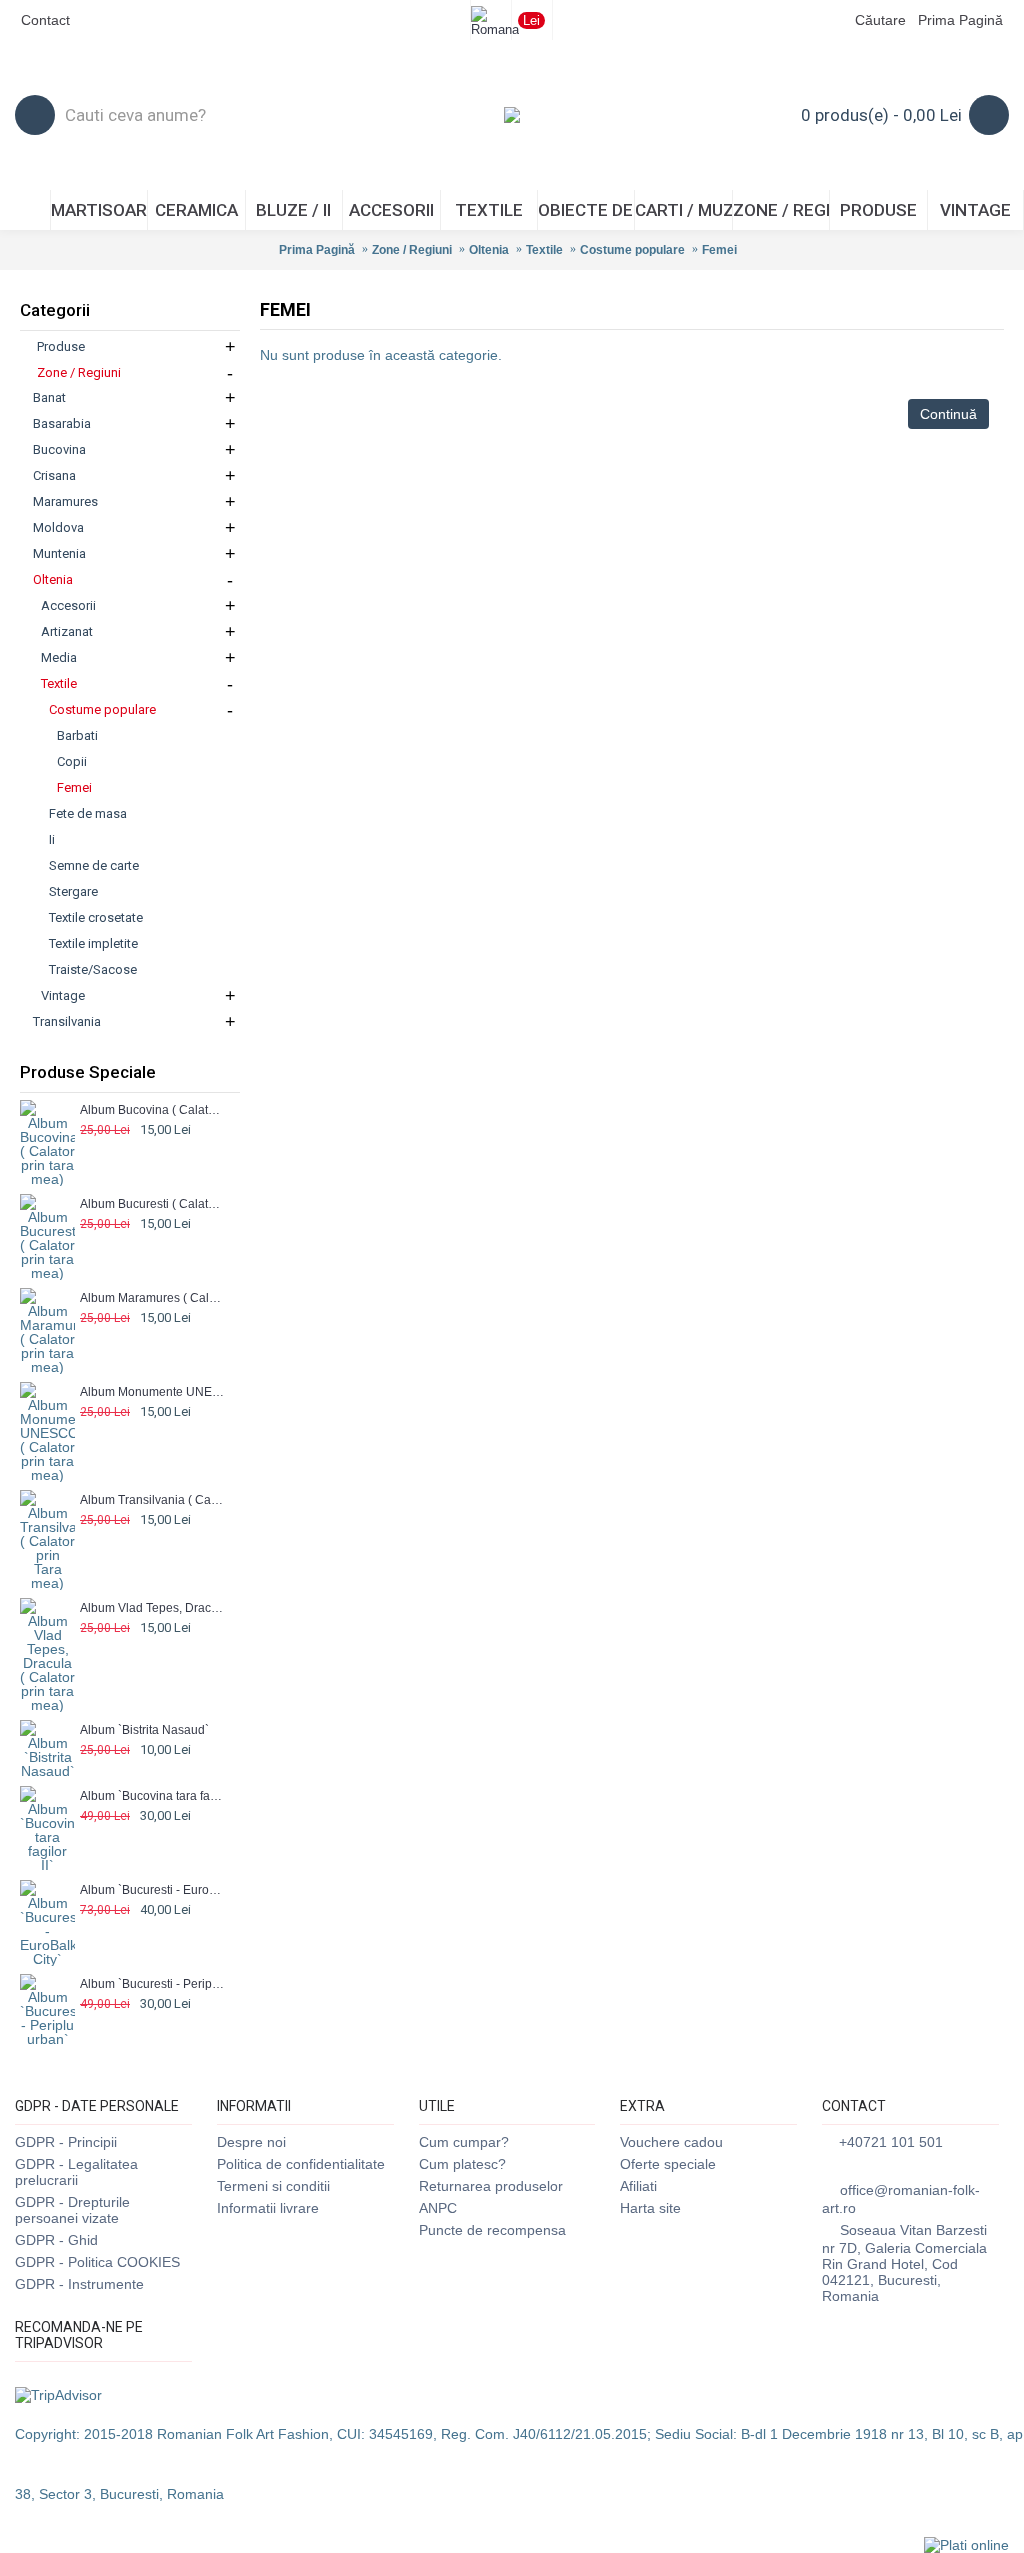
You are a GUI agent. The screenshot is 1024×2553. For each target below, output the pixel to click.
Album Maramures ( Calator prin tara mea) (152, 1298)
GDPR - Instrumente (79, 2284)
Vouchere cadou (671, 2142)
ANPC (438, 2208)
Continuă (948, 414)
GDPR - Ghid (56, 2240)
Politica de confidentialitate (301, 2164)
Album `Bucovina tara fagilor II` (152, 1796)
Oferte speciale (668, 2164)
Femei (719, 250)
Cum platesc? (462, 2164)
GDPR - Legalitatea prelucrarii (76, 2172)
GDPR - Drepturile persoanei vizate (72, 2210)
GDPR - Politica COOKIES (97, 2262)
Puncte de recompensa (492, 2230)
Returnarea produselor (491, 2186)
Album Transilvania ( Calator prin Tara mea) (152, 1500)
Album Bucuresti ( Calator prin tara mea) (152, 1204)
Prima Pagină (317, 250)
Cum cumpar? (464, 2142)
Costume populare (632, 250)
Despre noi (251, 2142)
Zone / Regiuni (412, 250)
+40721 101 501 (891, 2142)
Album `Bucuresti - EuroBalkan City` (152, 1890)
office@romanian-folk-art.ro (901, 2199)
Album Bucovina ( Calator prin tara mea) (152, 1110)
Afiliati (638, 2186)
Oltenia (489, 250)
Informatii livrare (268, 2208)
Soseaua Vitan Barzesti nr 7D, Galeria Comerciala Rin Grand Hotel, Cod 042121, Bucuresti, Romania (904, 2263)
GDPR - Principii (66, 2142)
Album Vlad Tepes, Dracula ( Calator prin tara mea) (152, 1608)
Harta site (650, 2208)
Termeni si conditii (273, 2186)
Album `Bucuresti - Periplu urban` (152, 1984)
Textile (544, 250)
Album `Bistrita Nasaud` (144, 1730)
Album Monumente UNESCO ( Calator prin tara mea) (152, 1392)
